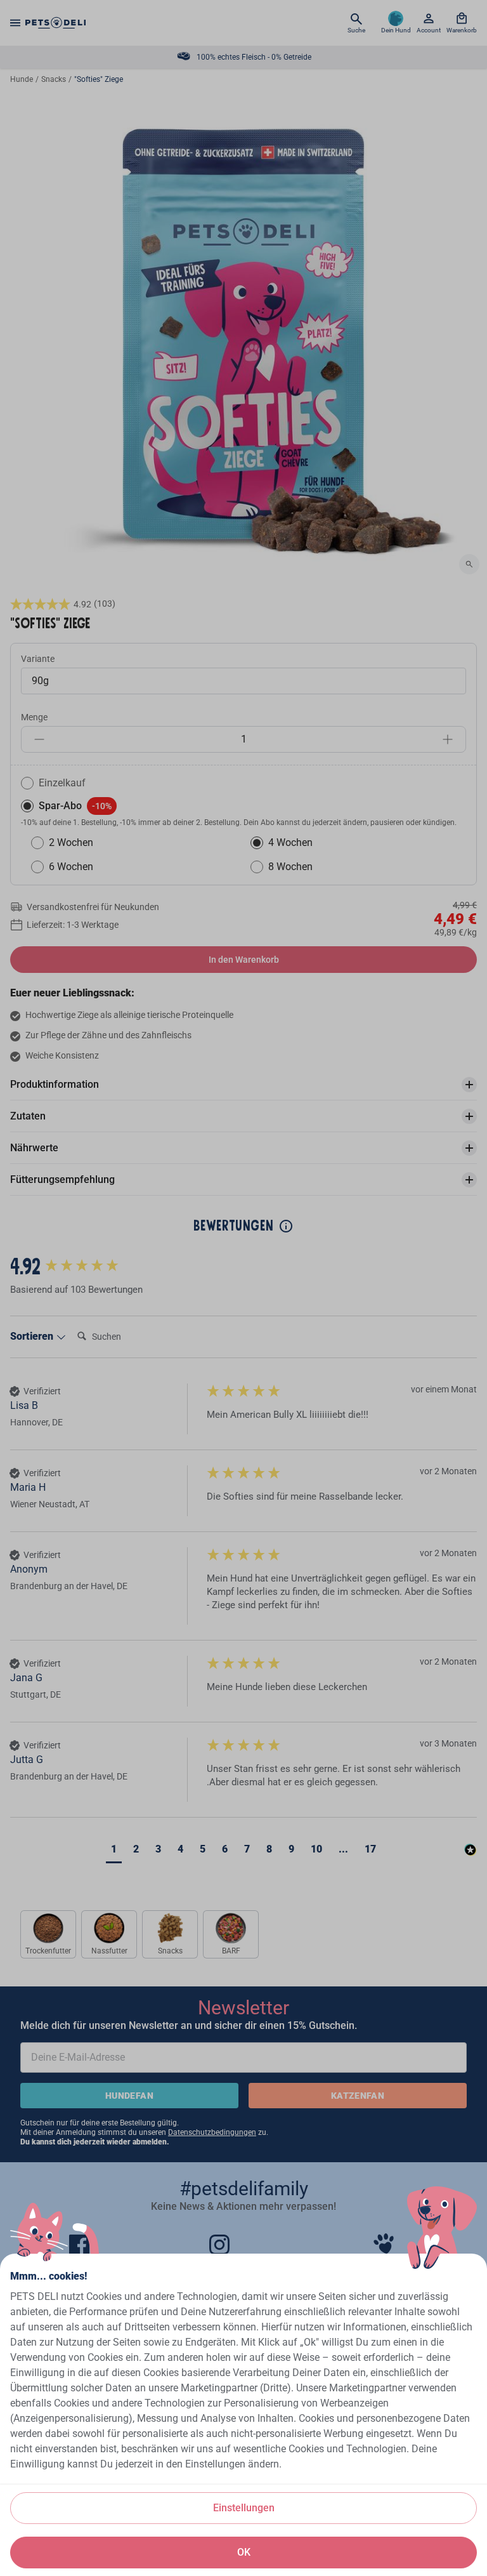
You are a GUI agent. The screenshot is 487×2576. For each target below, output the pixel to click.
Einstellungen (244, 2508)
